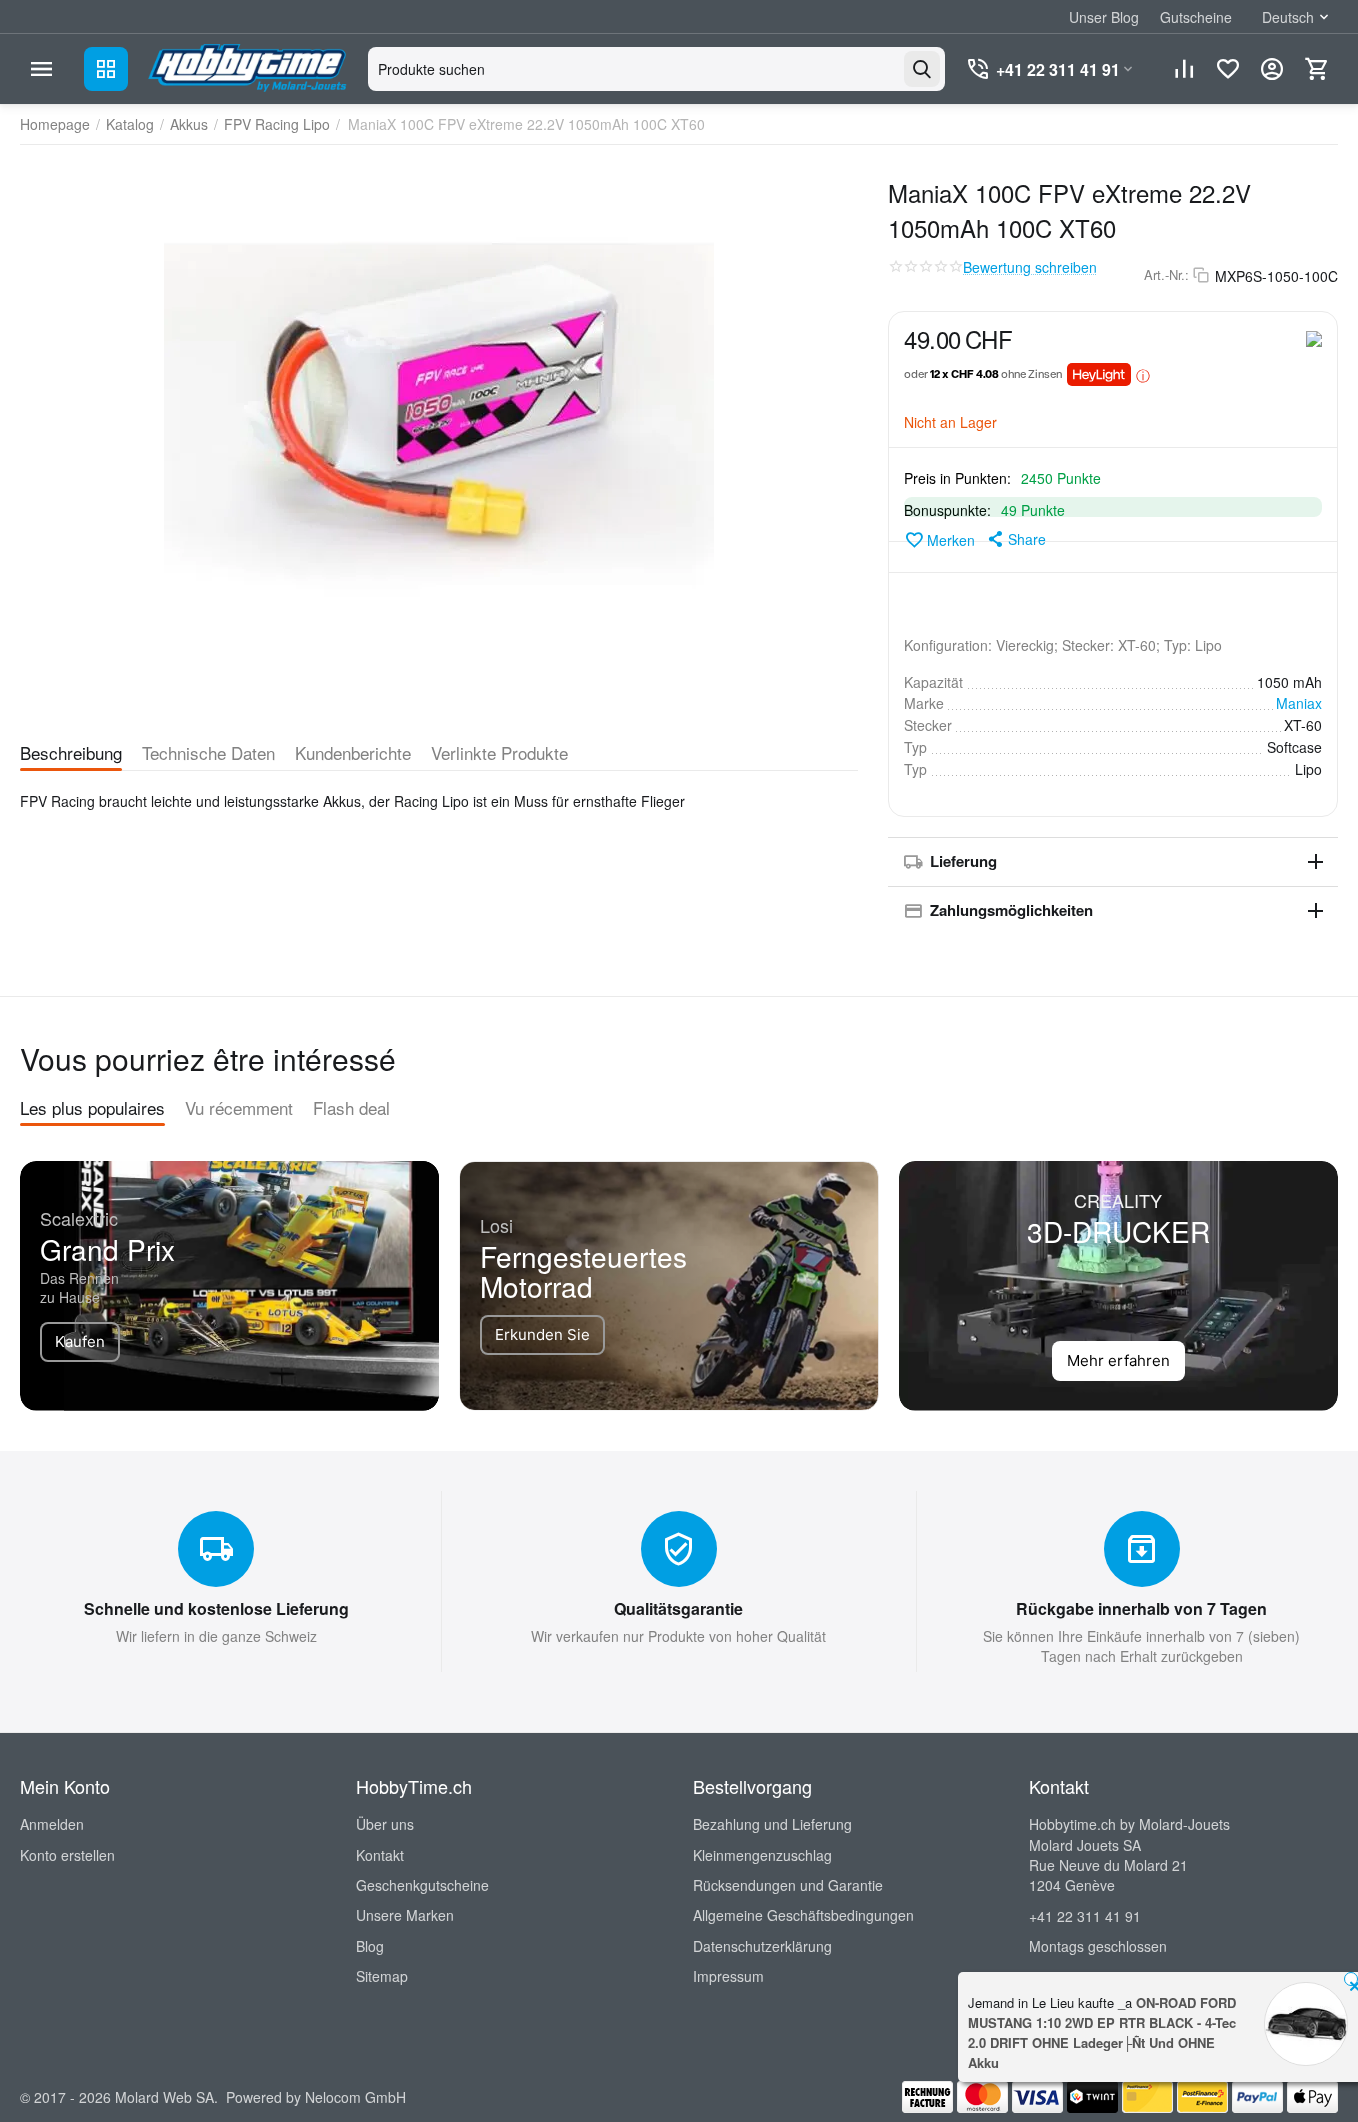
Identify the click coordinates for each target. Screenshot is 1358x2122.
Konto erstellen (67, 1855)
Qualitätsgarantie (678, 1608)
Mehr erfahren (1118, 1360)
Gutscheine (1196, 17)
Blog (370, 1946)
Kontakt (380, 1855)
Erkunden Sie (542, 1334)
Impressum (728, 1976)
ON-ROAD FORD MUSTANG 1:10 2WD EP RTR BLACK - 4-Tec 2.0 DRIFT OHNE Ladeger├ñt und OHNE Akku (1102, 2032)
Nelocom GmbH (355, 2097)
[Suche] (922, 69)
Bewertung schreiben (1030, 267)
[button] (1015, 539)
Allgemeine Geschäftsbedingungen (803, 1915)
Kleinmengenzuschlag (762, 1855)
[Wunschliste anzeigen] (1228, 69)
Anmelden (52, 1824)
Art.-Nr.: (1166, 275)
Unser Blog (1104, 17)
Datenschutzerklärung (762, 1946)
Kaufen (80, 1341)
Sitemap (382, 1976)
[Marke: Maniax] (1314, 337)
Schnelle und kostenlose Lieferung (216, 1608)
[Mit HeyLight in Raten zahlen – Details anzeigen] (1143, 375)
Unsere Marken (405, 1915)
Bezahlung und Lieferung (772, 1824)
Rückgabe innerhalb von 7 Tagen (1141, 1608)
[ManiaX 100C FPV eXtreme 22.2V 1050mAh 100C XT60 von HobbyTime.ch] (439, 440)
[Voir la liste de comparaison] (1184, 69)
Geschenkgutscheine (422, 1885)
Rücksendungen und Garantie (788, 1885)
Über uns (385, 1824)
